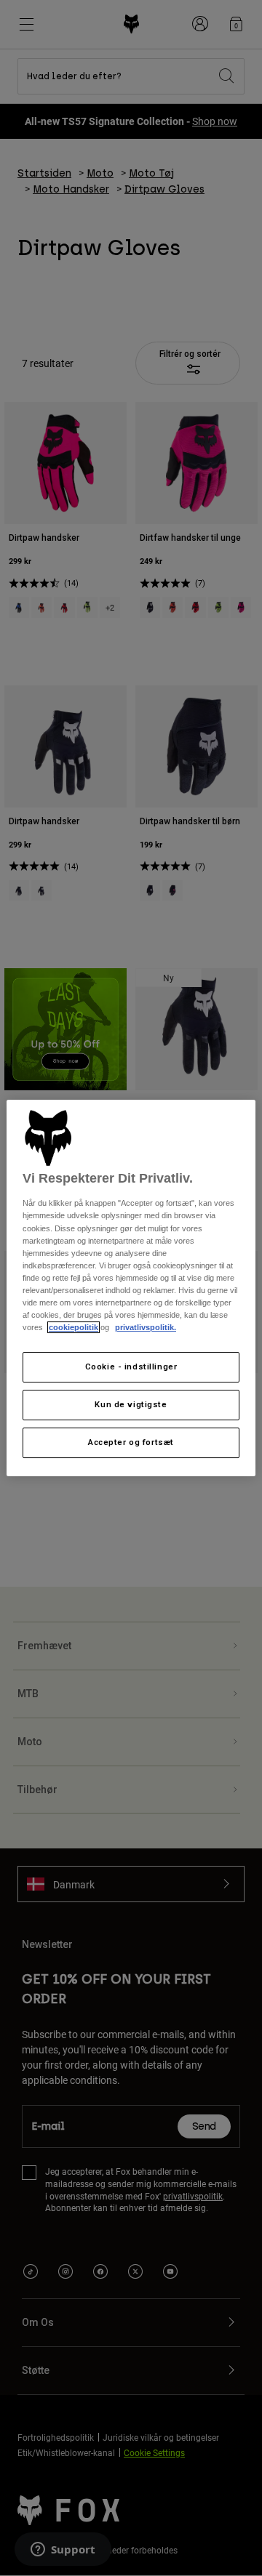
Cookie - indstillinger (131, 1367)
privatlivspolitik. (146, 1327)
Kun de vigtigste (131, 1404)
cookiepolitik (74, 1327)
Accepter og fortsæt (131, 1442)
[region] (131, 1288)
